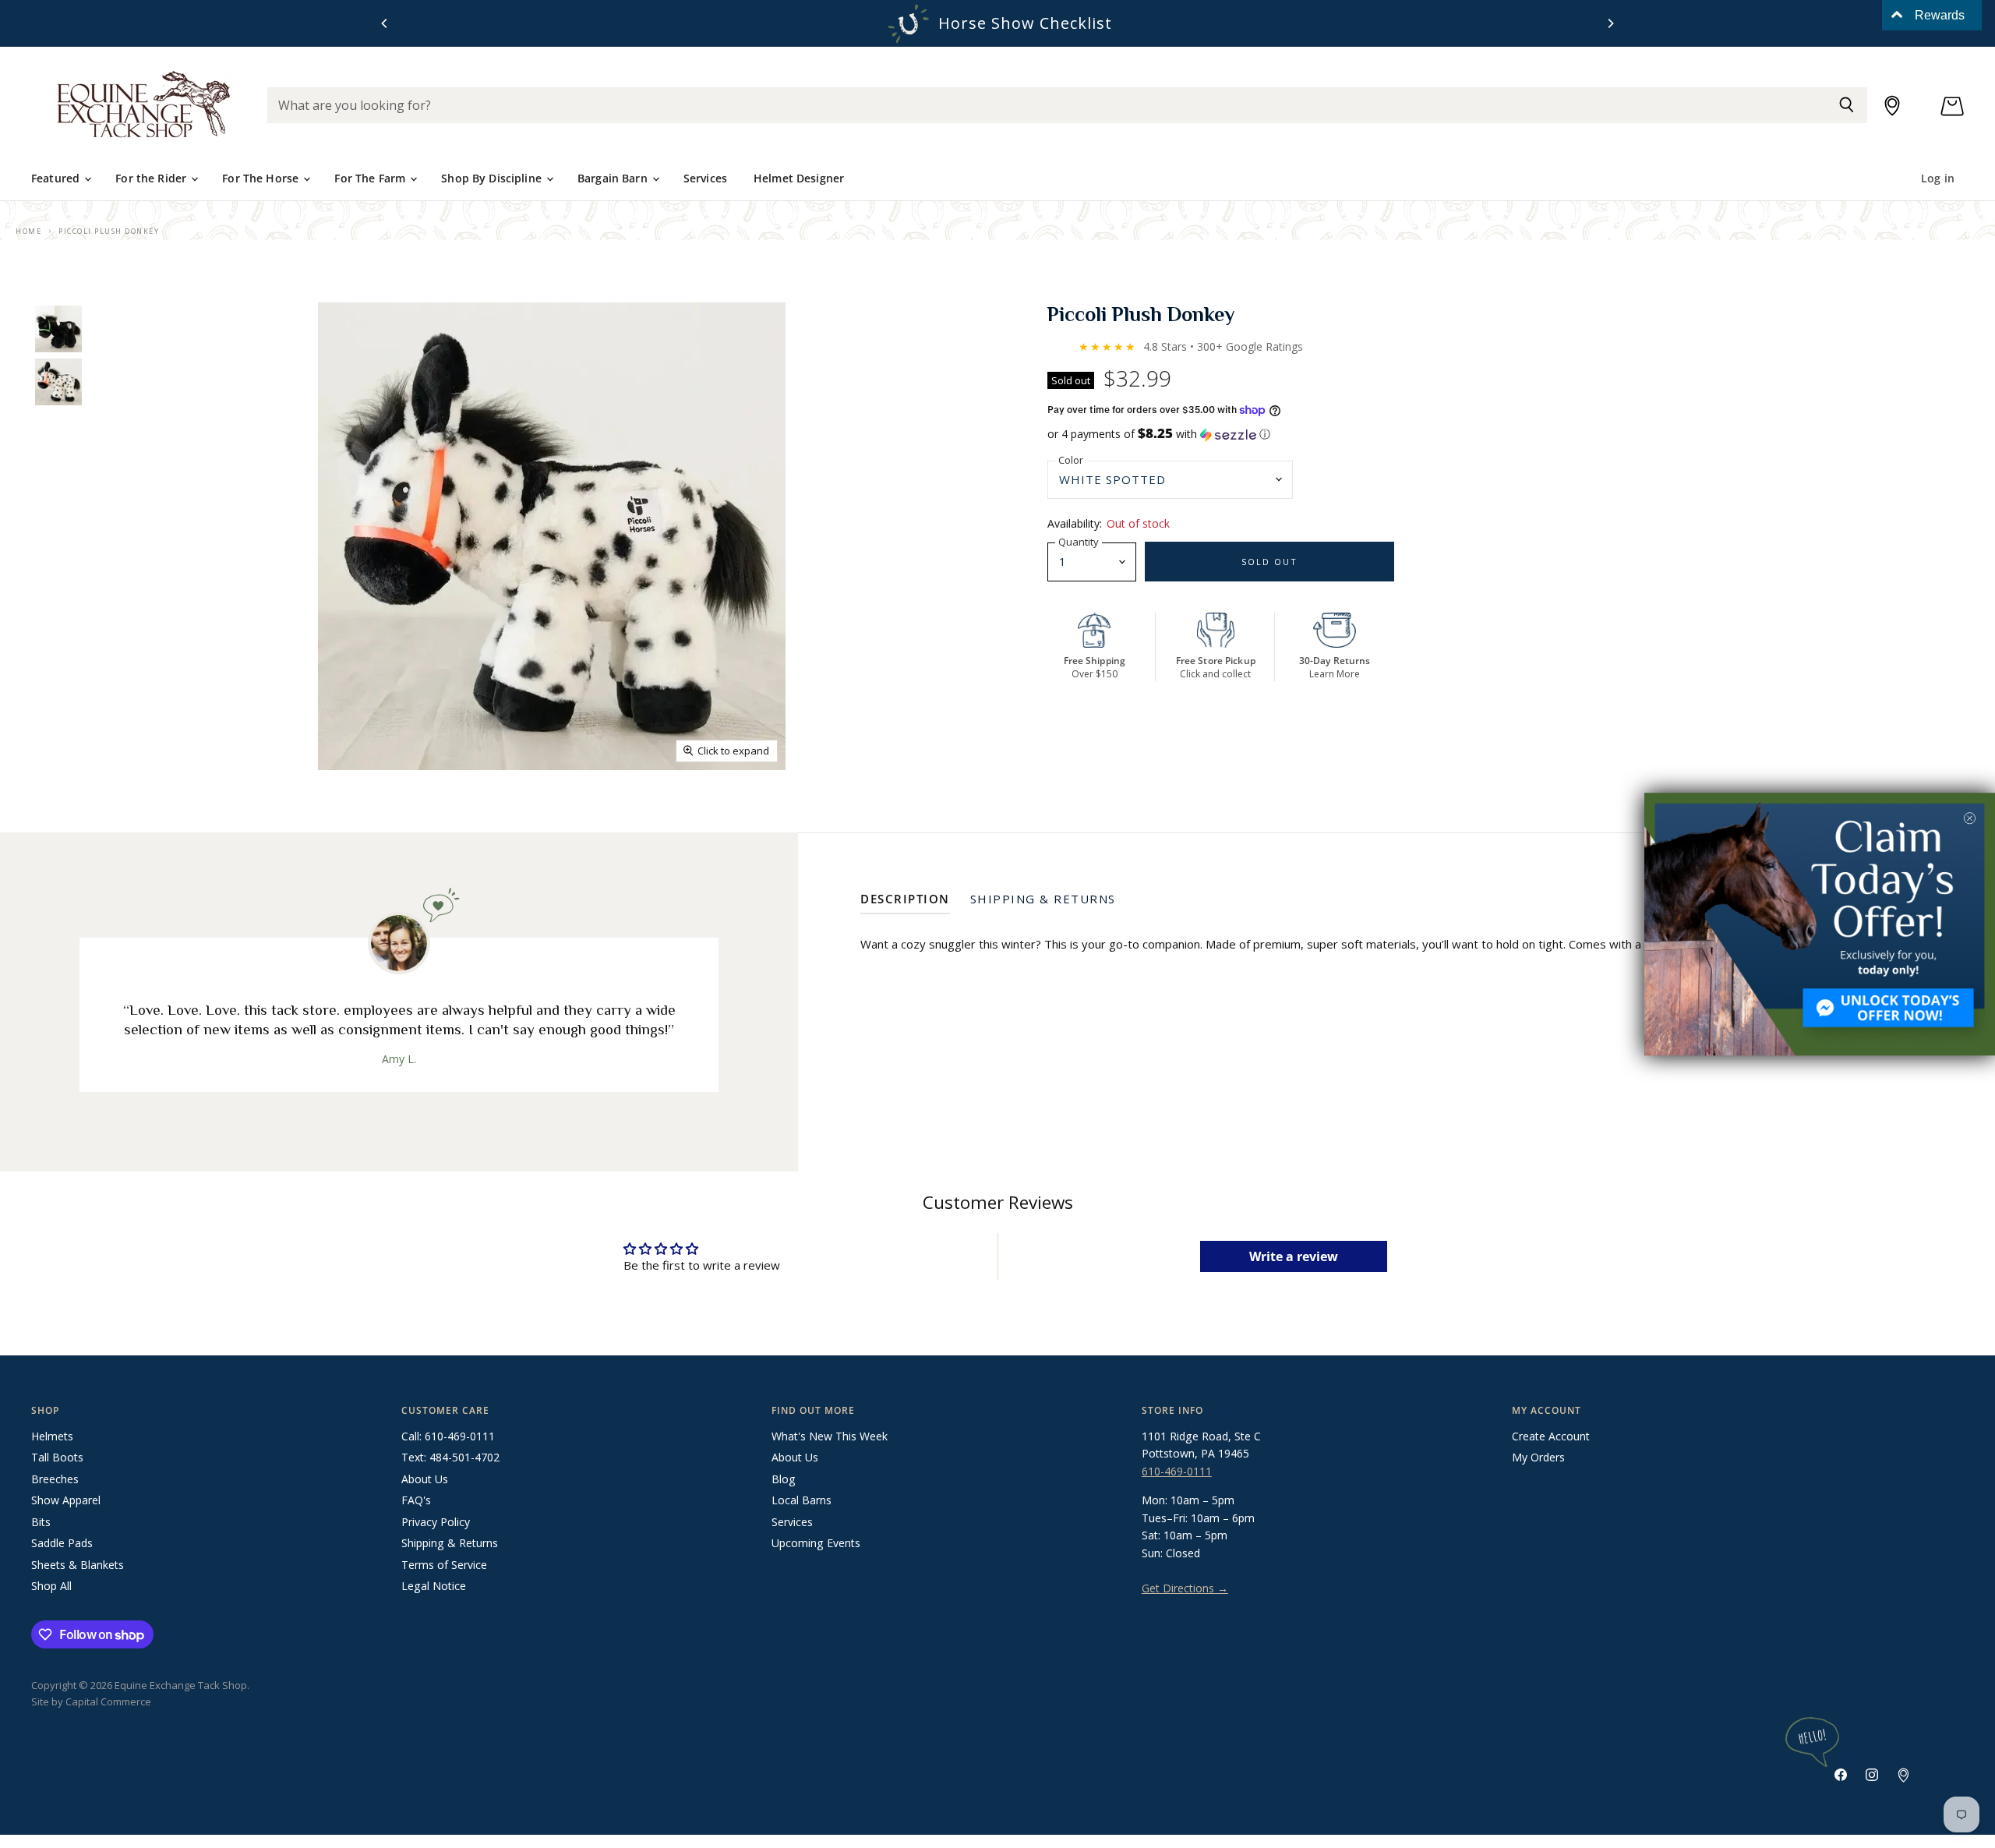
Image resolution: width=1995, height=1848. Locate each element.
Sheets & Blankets (78, 1565)
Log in (1938, 178)
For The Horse (262, 178)
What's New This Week (830, 1436)
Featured (57, 178)
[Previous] (385, 23)
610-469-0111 (1177, 1471)
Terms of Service (444, 1565)
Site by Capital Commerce (91, 1701)
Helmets (52, 1436)
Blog (784, 1479)
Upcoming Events (816, 1543)
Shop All (51, 1586)
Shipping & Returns (450, 1543)
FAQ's (416, 1500)
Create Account (1551, 1436)
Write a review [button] (1294, 1256)
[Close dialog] (1970, 818)
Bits (41, 1522)
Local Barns (802, 1500)
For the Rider (152, 178)
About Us (425, 1479)
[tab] (905, 902)
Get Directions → (1185, 1588)
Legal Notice (434, 1586)
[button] (1506, 434)
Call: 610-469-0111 (448, 1436)
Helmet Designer (799, 178)
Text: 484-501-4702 (450, 1457)
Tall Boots (57, 1457)
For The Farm (371, 178)
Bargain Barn (614, 178)
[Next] (1610, 23)
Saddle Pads (62, 1543)
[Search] (1847, 105)
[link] (1820, 924)
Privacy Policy (436, 1522)
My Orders (1538, 1457)
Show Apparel (66, 1500)
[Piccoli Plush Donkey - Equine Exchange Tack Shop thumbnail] (58, 329)
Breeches (55, 1479)
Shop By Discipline (493, 178)
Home (28, 231)
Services (705, 178)
